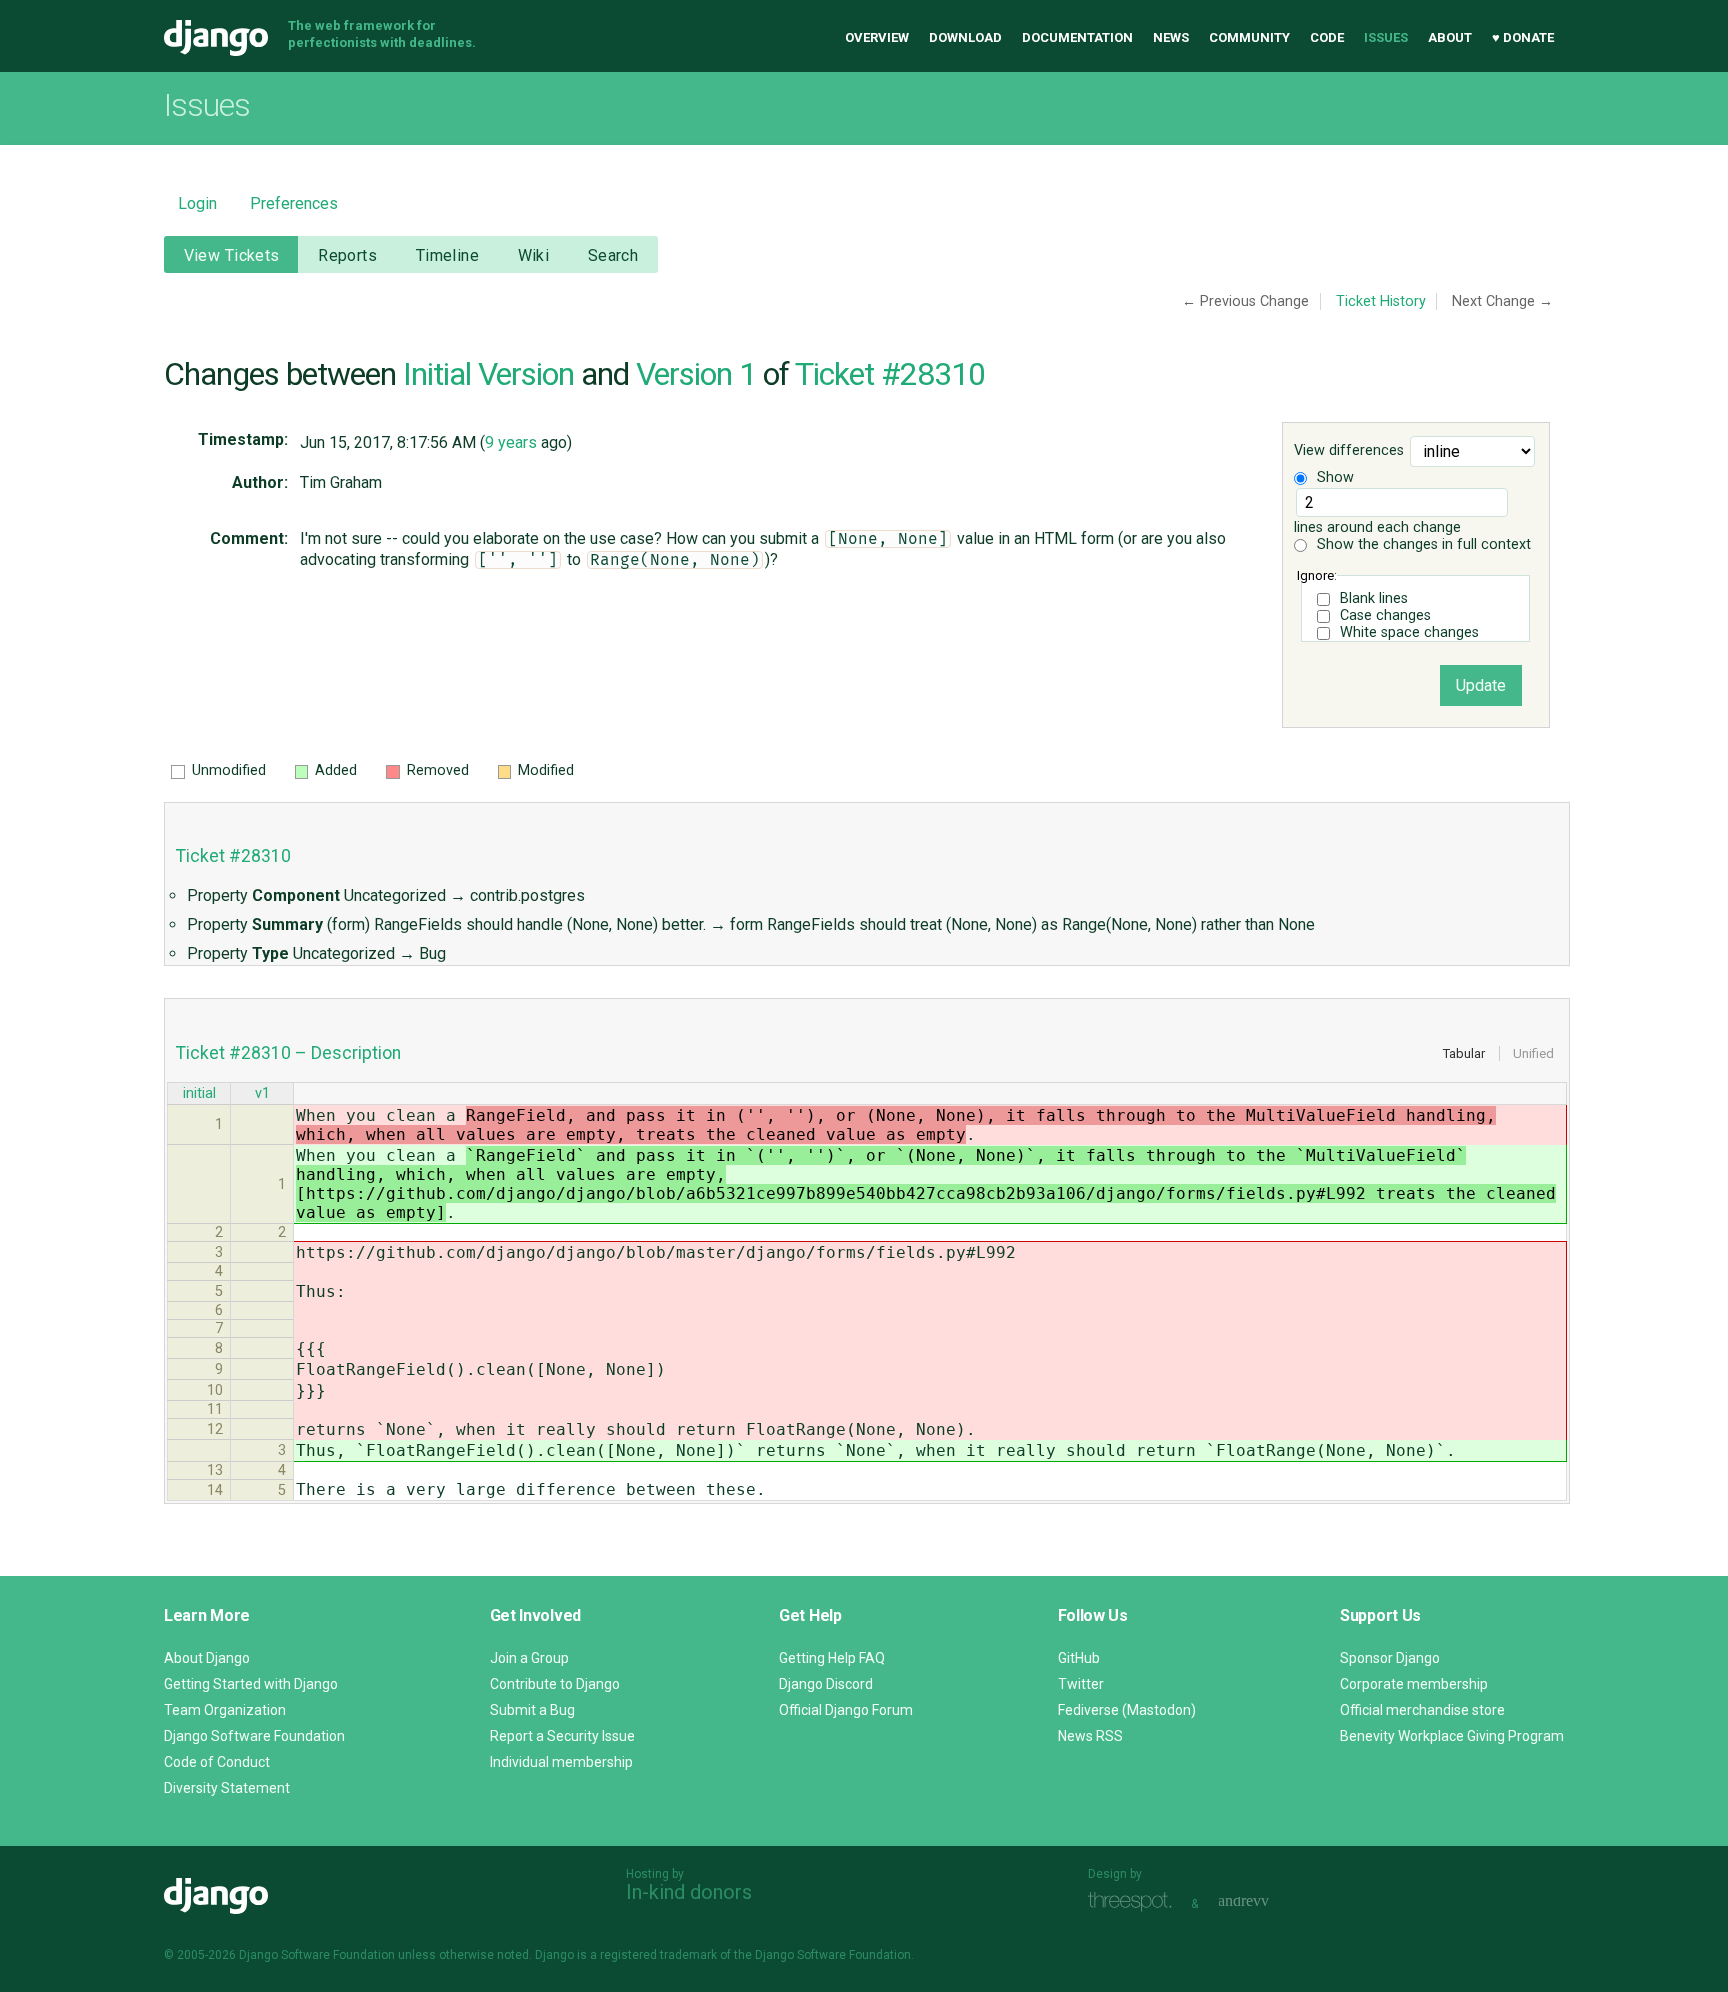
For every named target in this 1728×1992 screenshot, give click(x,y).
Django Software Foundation (254, 1736)
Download (965, 37)
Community (1249, 37)
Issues (1386, 37)
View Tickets (232, 255)
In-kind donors (689, 1892)
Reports (347, 255)
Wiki (534, 255)
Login (197, 203)
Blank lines (1374, 598)
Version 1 (696, 374)
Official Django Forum (846, 1710)
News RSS (1090, 1736)
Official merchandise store (1422, 1710)
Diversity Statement (227, 1788)
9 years (511, 442)
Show (1333, 477)
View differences (1349, 451)
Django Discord (826, 1684)
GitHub (1079, 1658)
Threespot (1135, 1901)
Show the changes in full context (1422, 544)
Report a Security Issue (562, 1736)
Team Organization (225, 1710)
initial (199, 1093)
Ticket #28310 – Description (288, 1053)
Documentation (1077, 37)
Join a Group (529, 1658)
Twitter (1081, 1684)
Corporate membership (1414, 1684)
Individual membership (561, 1762)
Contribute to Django (555, 1684)
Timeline (447, 255)
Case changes (1385, 615)
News (1171, 37)
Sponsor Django (1390, 1658)
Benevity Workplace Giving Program (1452, 1736)
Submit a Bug (532, 1710)
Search (613, 255)
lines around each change (1377, 527)
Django (216, 38)
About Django (207, 1658)
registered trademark (658, 1955)
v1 (262, 1093)
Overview (877, 37)
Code (1327, 37)
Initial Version (488, 374)
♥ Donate (1523, 37)
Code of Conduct (217, 1762)
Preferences (294, 203)
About (1450, 37)
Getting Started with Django (251, 1684)
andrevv (1266, 1901)
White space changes (1409, 632)
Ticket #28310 (890, 374)
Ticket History (1381, 301)
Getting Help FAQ (832, 1658)
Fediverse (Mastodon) (1127, 1710)
